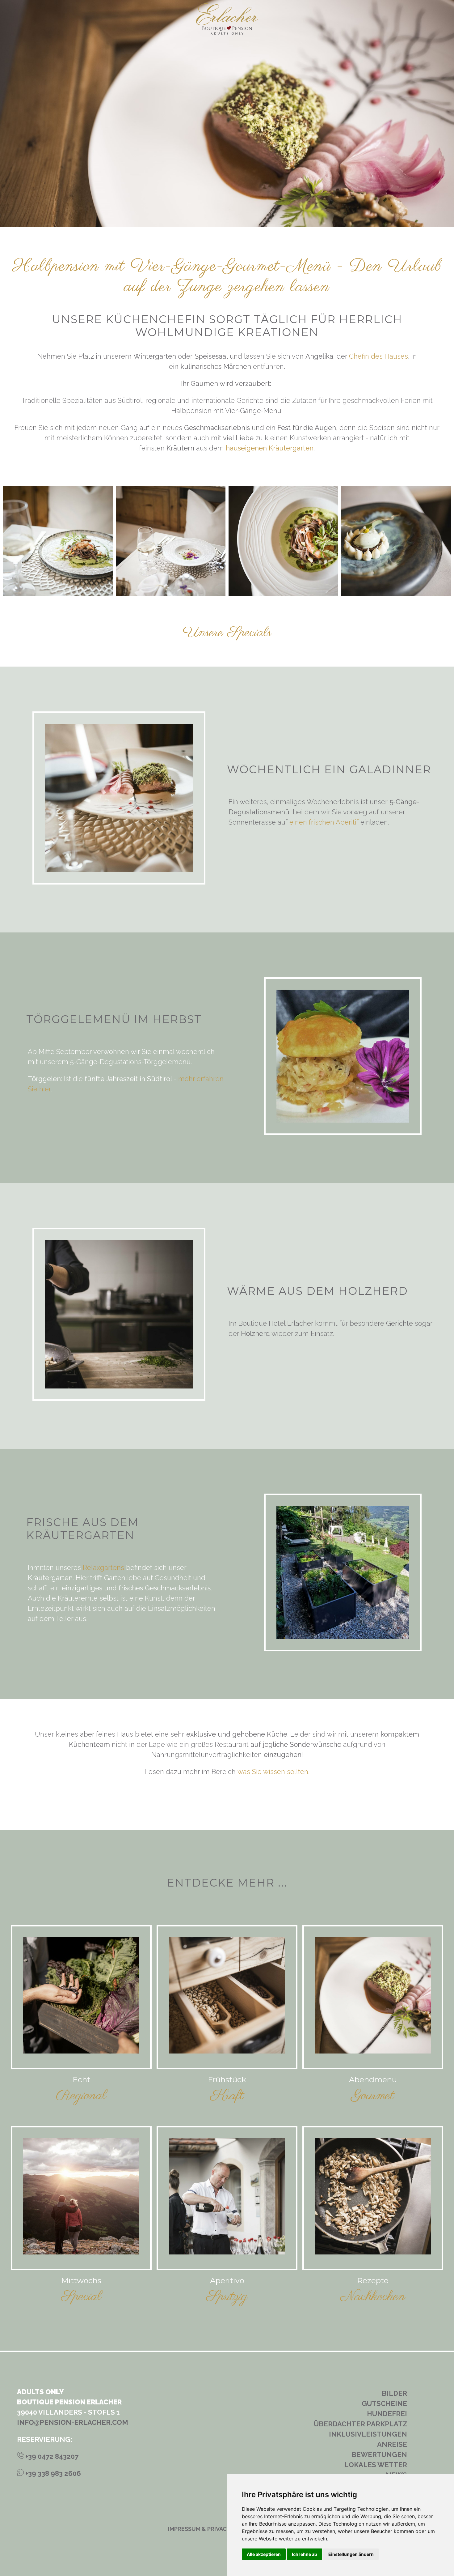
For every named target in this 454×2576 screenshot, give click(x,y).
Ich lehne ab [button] (305, 2554)
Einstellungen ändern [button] (351, 2554)
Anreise (392, 2444)
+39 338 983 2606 (52, 2473)
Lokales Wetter (376, 2465)
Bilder (394, 2393)
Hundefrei (387, 2414)
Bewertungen (379, 2454)
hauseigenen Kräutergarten (270, 448)
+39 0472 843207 (51, 2456)
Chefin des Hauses (378, 356)
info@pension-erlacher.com (73, 2422)
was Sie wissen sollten (273, 1772)
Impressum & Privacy (199, 2529)
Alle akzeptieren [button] (264, 2554)
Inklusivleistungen (368, 2434)
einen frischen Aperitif (324, 822)
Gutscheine (384, 2403)
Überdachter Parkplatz (360, 2424)
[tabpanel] (58, 541)
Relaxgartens (103, 1567)
